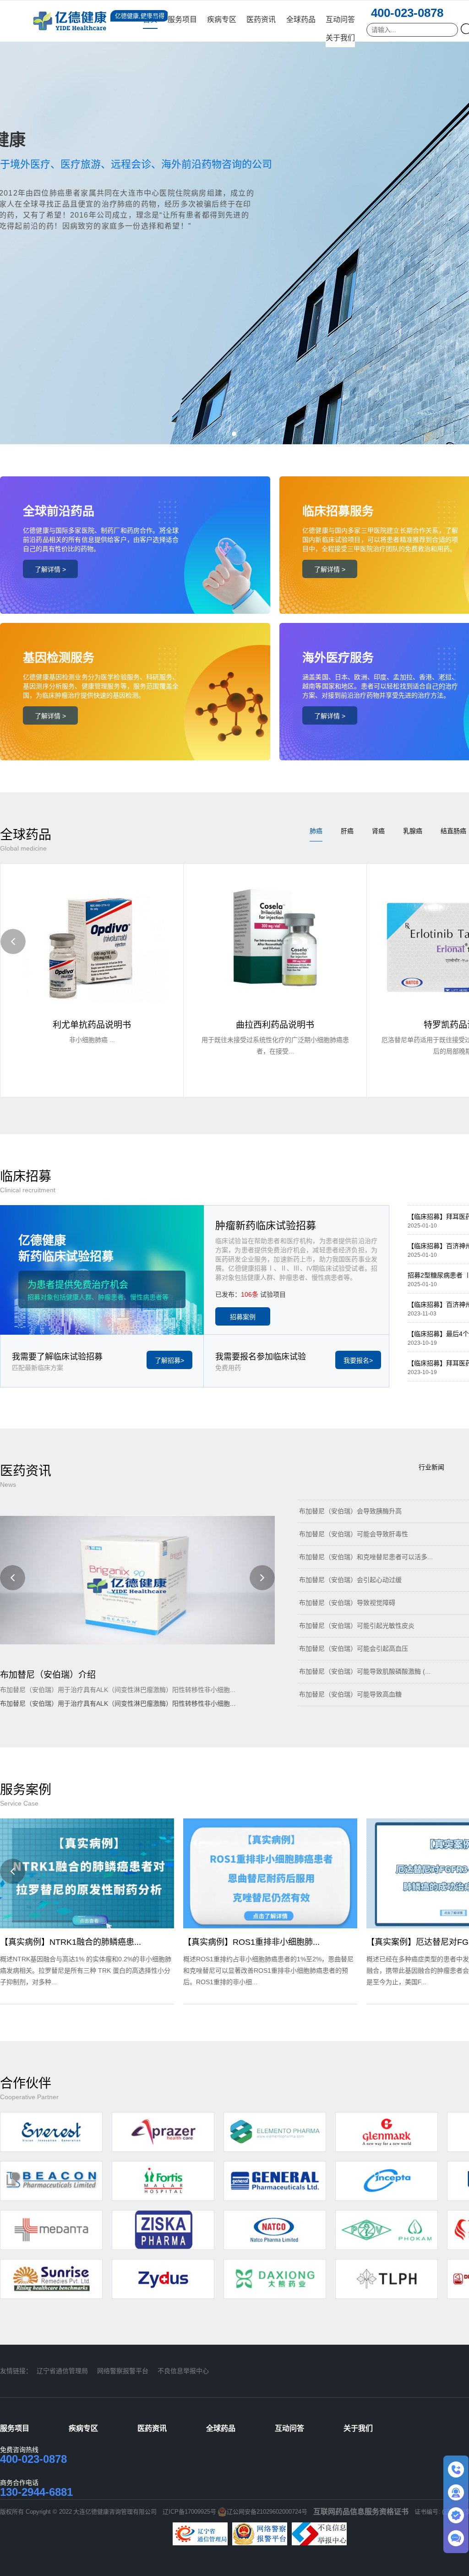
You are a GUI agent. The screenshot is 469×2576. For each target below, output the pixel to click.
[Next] (262, 1578)
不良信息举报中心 (183, 2371)
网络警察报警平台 (123, 2371)
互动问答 (340, 19)
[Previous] (13, 941)
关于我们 (340, 38)
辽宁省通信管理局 (62, 2371)
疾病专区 (222, 19)
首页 (150, 19)
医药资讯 (261, 19)
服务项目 (182, 19)
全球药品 (301, 19)
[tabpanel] (234, 222)
